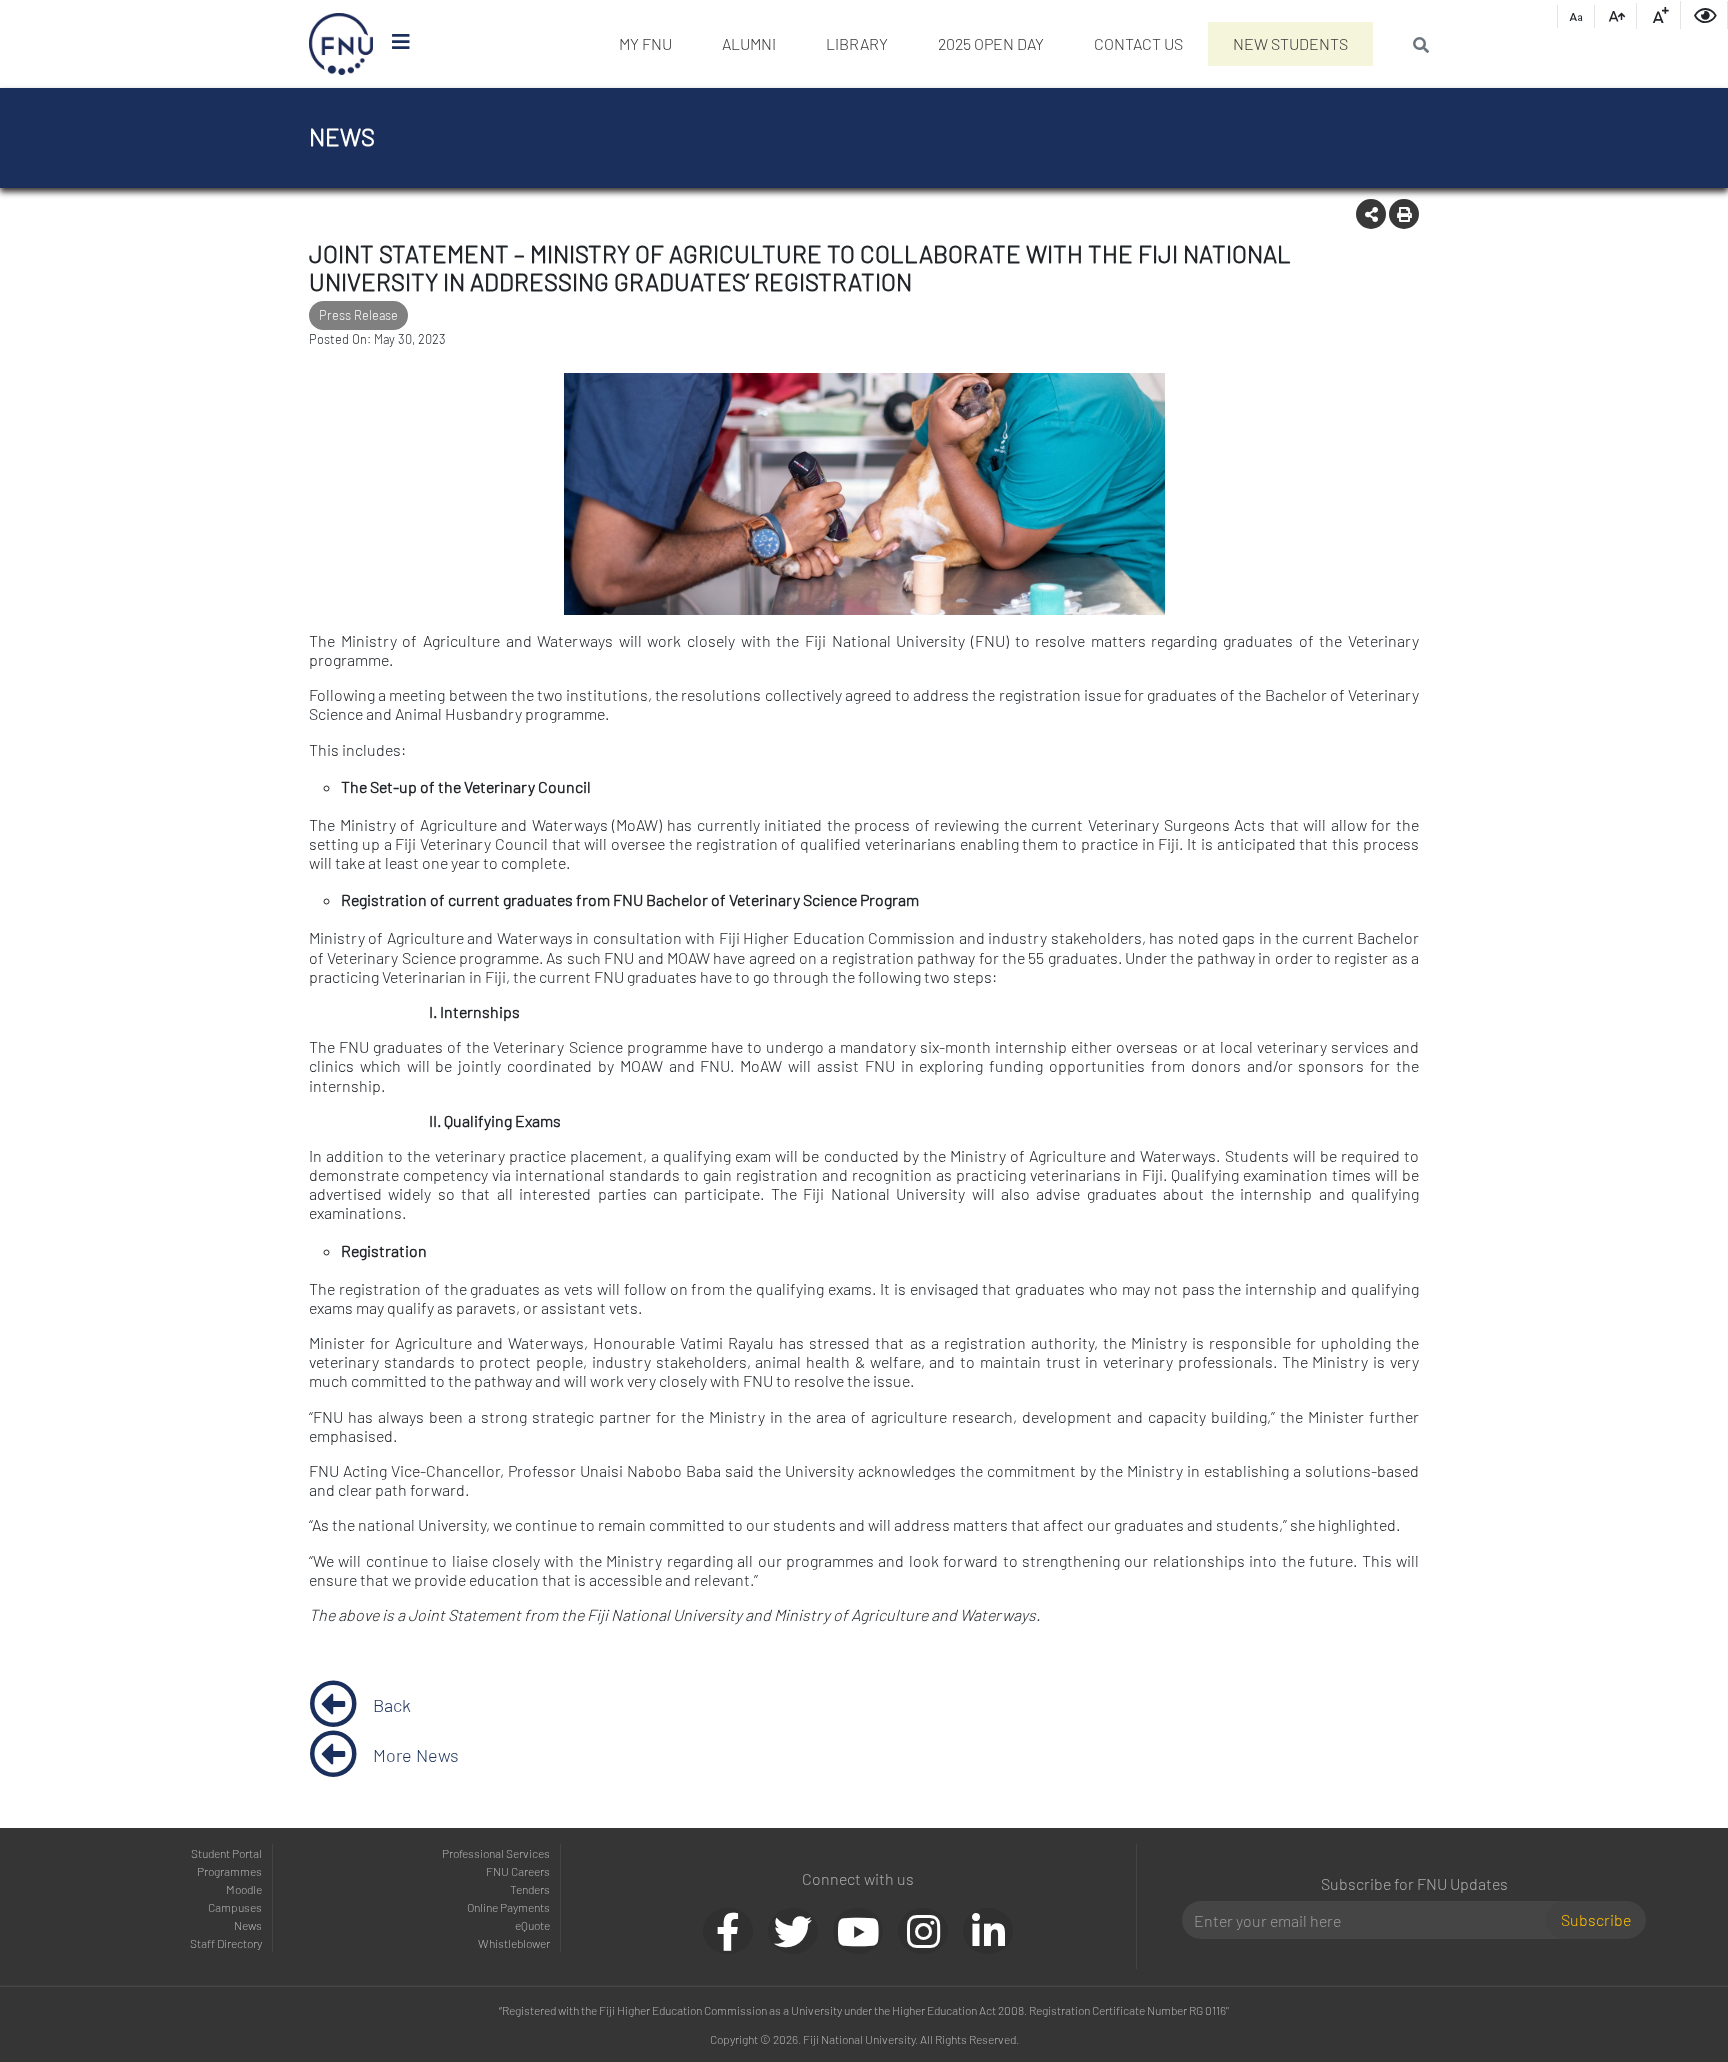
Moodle (244, 1889)
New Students (1290, 43)
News (248, 1925)
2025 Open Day (991, 43)
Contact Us (1138, 43)
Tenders (530, 1889)
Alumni (749, 43)
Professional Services (496, 1853)
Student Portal (226, 1853)
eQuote (532, 1925)
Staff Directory (226, 1943)
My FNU (645, 43)
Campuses (235, 1907)
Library (857, 43)
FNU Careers (518, 1871)
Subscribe (1596, 1919)
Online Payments (508, 1907)
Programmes (229, 1871)
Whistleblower (514, 1943)
